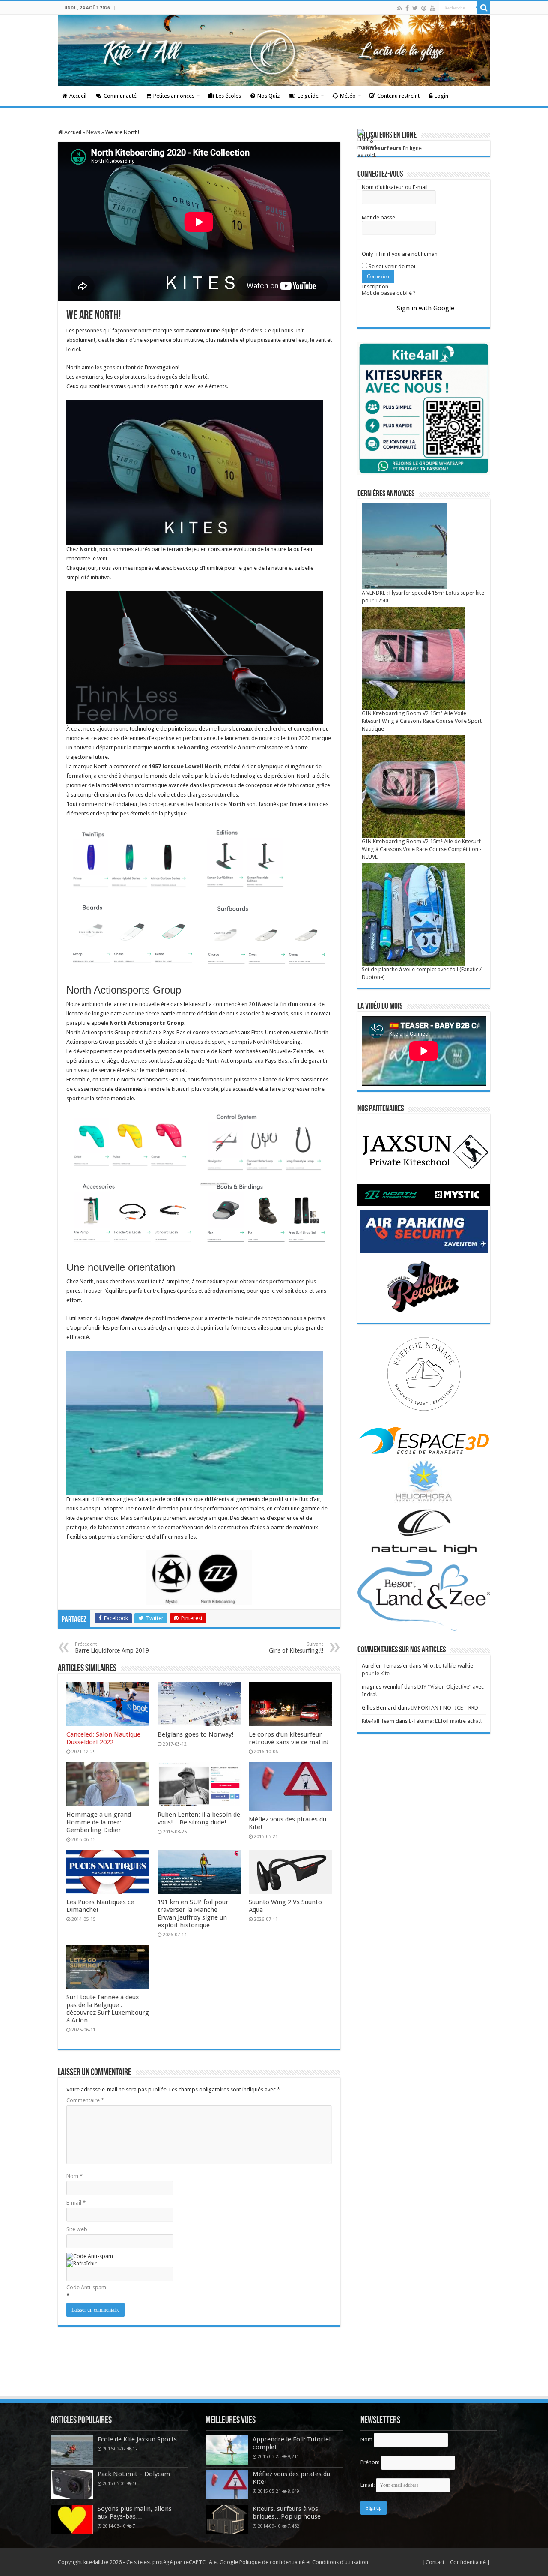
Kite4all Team (378, 1721)
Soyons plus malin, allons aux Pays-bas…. (135, 2513)
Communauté (120, 96)
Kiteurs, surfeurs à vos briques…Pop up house (287, 2513)
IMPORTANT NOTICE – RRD (445, 1708)
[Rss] (400, 8)
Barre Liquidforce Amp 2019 (112, 1648)
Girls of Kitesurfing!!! (296, 1648)
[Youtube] (432, 8)
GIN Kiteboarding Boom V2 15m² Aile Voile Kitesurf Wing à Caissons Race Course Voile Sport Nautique (422, 721)
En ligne (392, 148)
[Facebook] (407, 8)
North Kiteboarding (181, 747)
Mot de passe (378, 217)
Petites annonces (174, 96)
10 (135, 2483)
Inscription (375, 286)
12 (135, 2449)
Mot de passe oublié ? (389, 293)
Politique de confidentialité (272, 2562)
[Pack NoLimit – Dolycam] (72, 2485)
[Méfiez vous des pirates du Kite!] (227, 2485)
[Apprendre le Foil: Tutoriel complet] (227, 2450)
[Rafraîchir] (82, 2263)
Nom (74, 2176)
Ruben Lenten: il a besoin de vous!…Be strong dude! (199, 1818)
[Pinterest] (424, 8)
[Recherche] (484, 8)
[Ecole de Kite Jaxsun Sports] (72, 2450)
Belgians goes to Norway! (196, 1734)
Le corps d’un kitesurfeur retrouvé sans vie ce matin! (289, 1738)
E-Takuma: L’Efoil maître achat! (445, 1721)
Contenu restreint (398, 96)
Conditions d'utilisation (340, 2562)
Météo (348, 96)
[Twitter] (415, 8)
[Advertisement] (274, 2372)
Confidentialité (469, 2562)
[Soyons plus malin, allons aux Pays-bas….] (72, 2519)
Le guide (308, 96)
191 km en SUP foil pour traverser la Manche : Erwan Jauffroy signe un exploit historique (193, 1914)
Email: (368, 2485)
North (88, 549)
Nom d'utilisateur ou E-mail (395, 187)
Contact (436, 2562)
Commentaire (85, 2100)
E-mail (76, 2203)
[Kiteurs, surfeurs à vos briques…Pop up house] (227, 2519)
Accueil (78, 96)
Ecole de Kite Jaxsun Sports (137, 2439)
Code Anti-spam (86, 2287)
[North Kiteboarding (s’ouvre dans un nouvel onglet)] (153, 747)
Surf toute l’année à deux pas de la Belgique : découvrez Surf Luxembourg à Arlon (108, 2009)
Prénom (370, 2462)
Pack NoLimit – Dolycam (134, 2474)
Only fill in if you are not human (400, 254)
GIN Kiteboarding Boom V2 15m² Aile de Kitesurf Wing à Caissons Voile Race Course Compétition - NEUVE (422, 849)
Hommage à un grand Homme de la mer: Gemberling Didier (99, 1822)
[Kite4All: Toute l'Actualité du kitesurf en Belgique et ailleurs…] (274, 50)
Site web (77, 2229)
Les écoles (228, 96)
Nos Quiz (268, 96)
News (93, 132)
